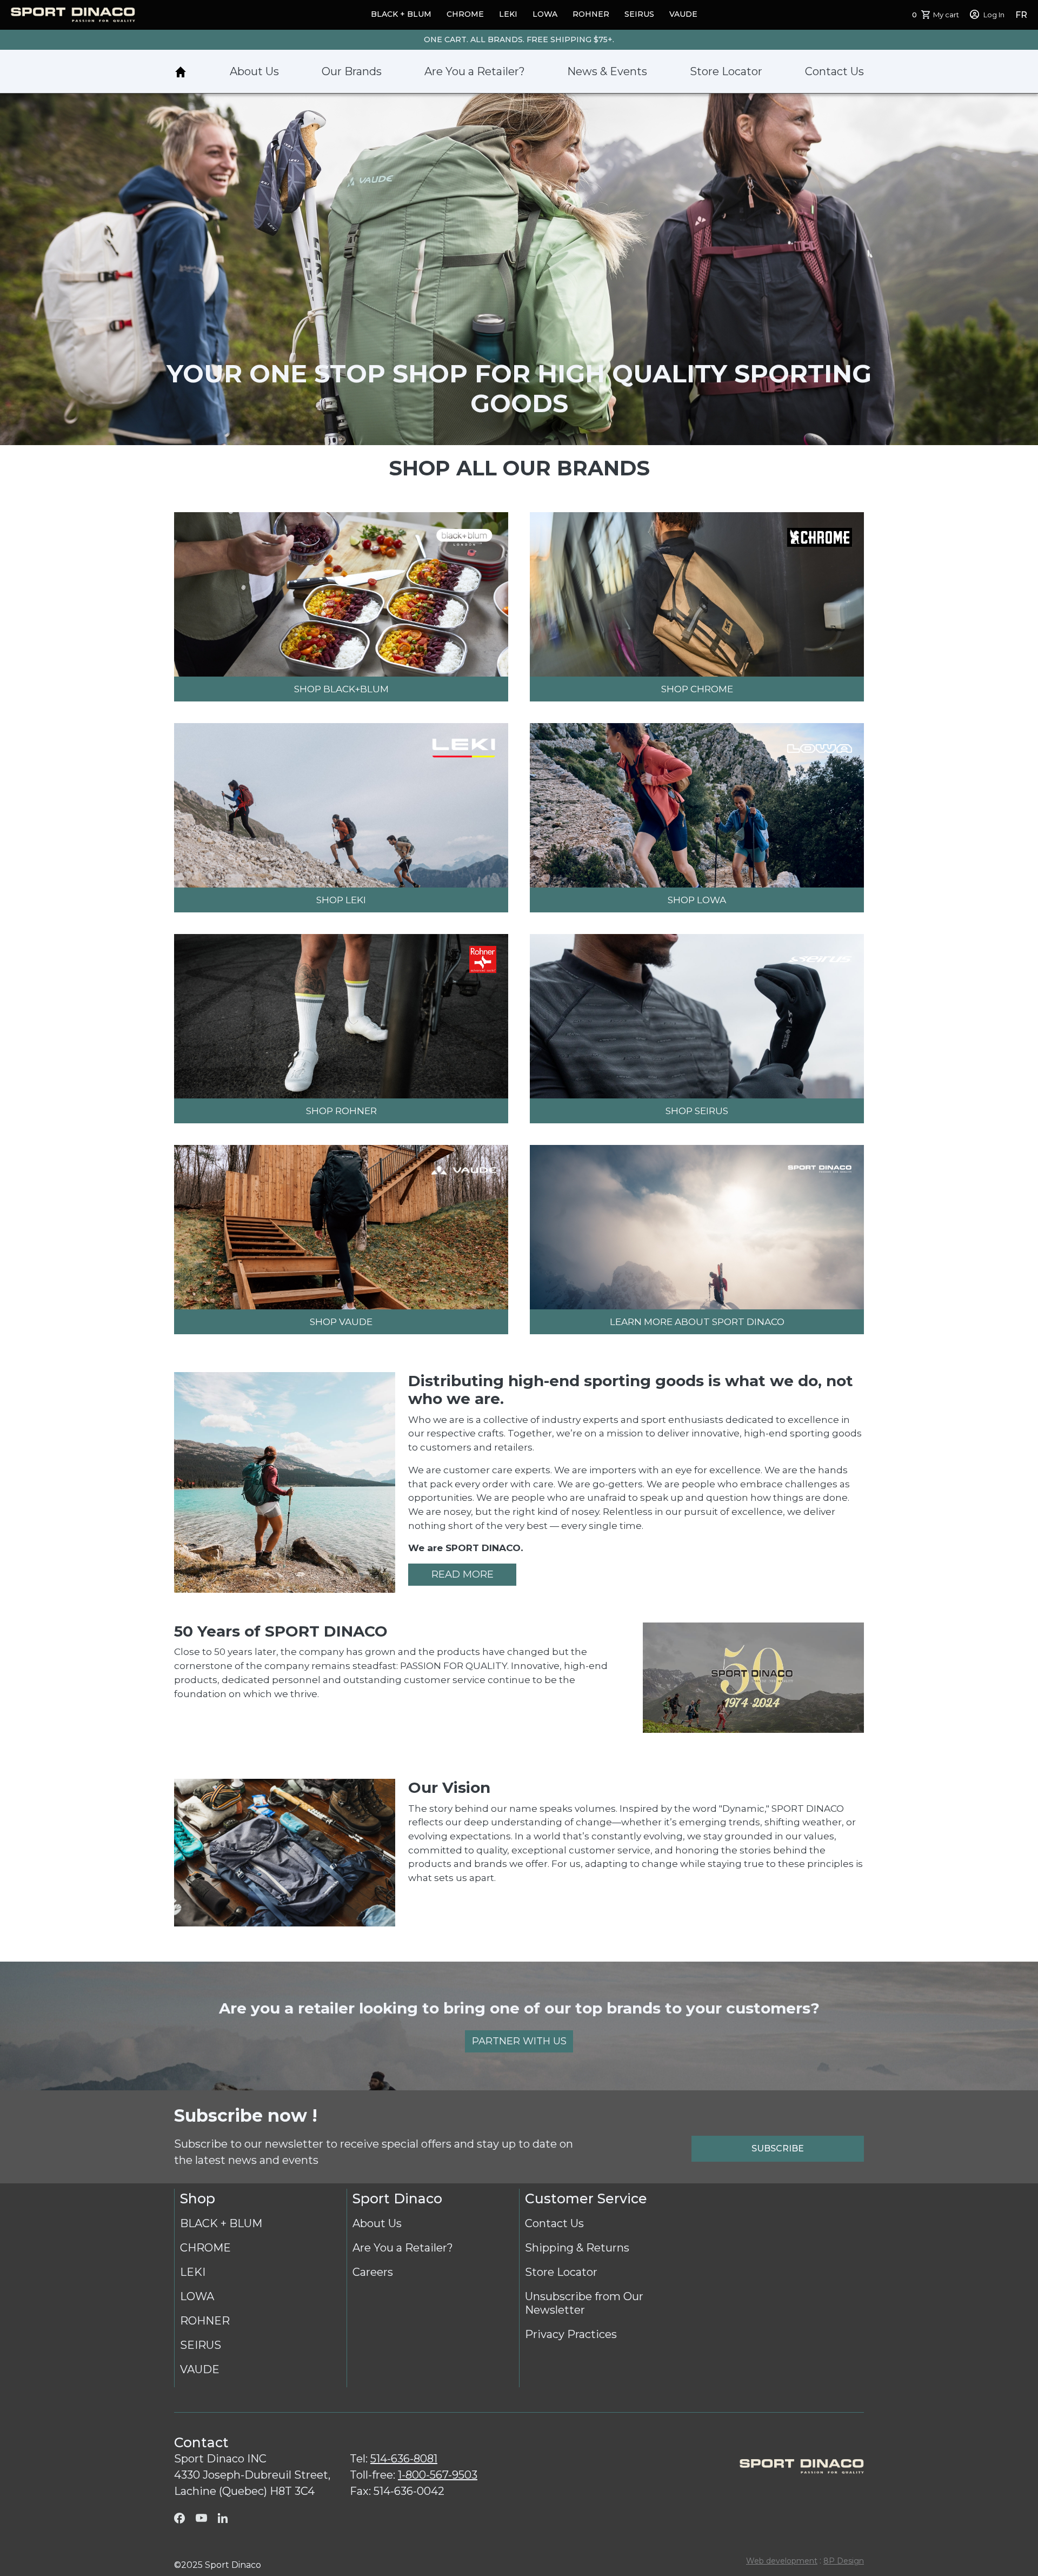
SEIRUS (639, 14)
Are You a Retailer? (475, 71)
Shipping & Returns (577, 2248)
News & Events (607, 71)
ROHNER (591, 14)
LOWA (545, 14)
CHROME (465, 14)
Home (181, 72)
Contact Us (834, 71)
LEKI (508, 14)
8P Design (844, 2561)
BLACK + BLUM (401, 14)
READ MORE (463, 1574)
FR (1021, 15)
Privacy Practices (571, 2334)
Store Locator (726, 71)
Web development (782, 2561)
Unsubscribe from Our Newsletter (584, 2303)
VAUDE (683, 14)
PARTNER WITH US (519, 2041)
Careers (373, 2272)
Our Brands (352, 71)
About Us (254, 71)
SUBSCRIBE (778, 2148)
